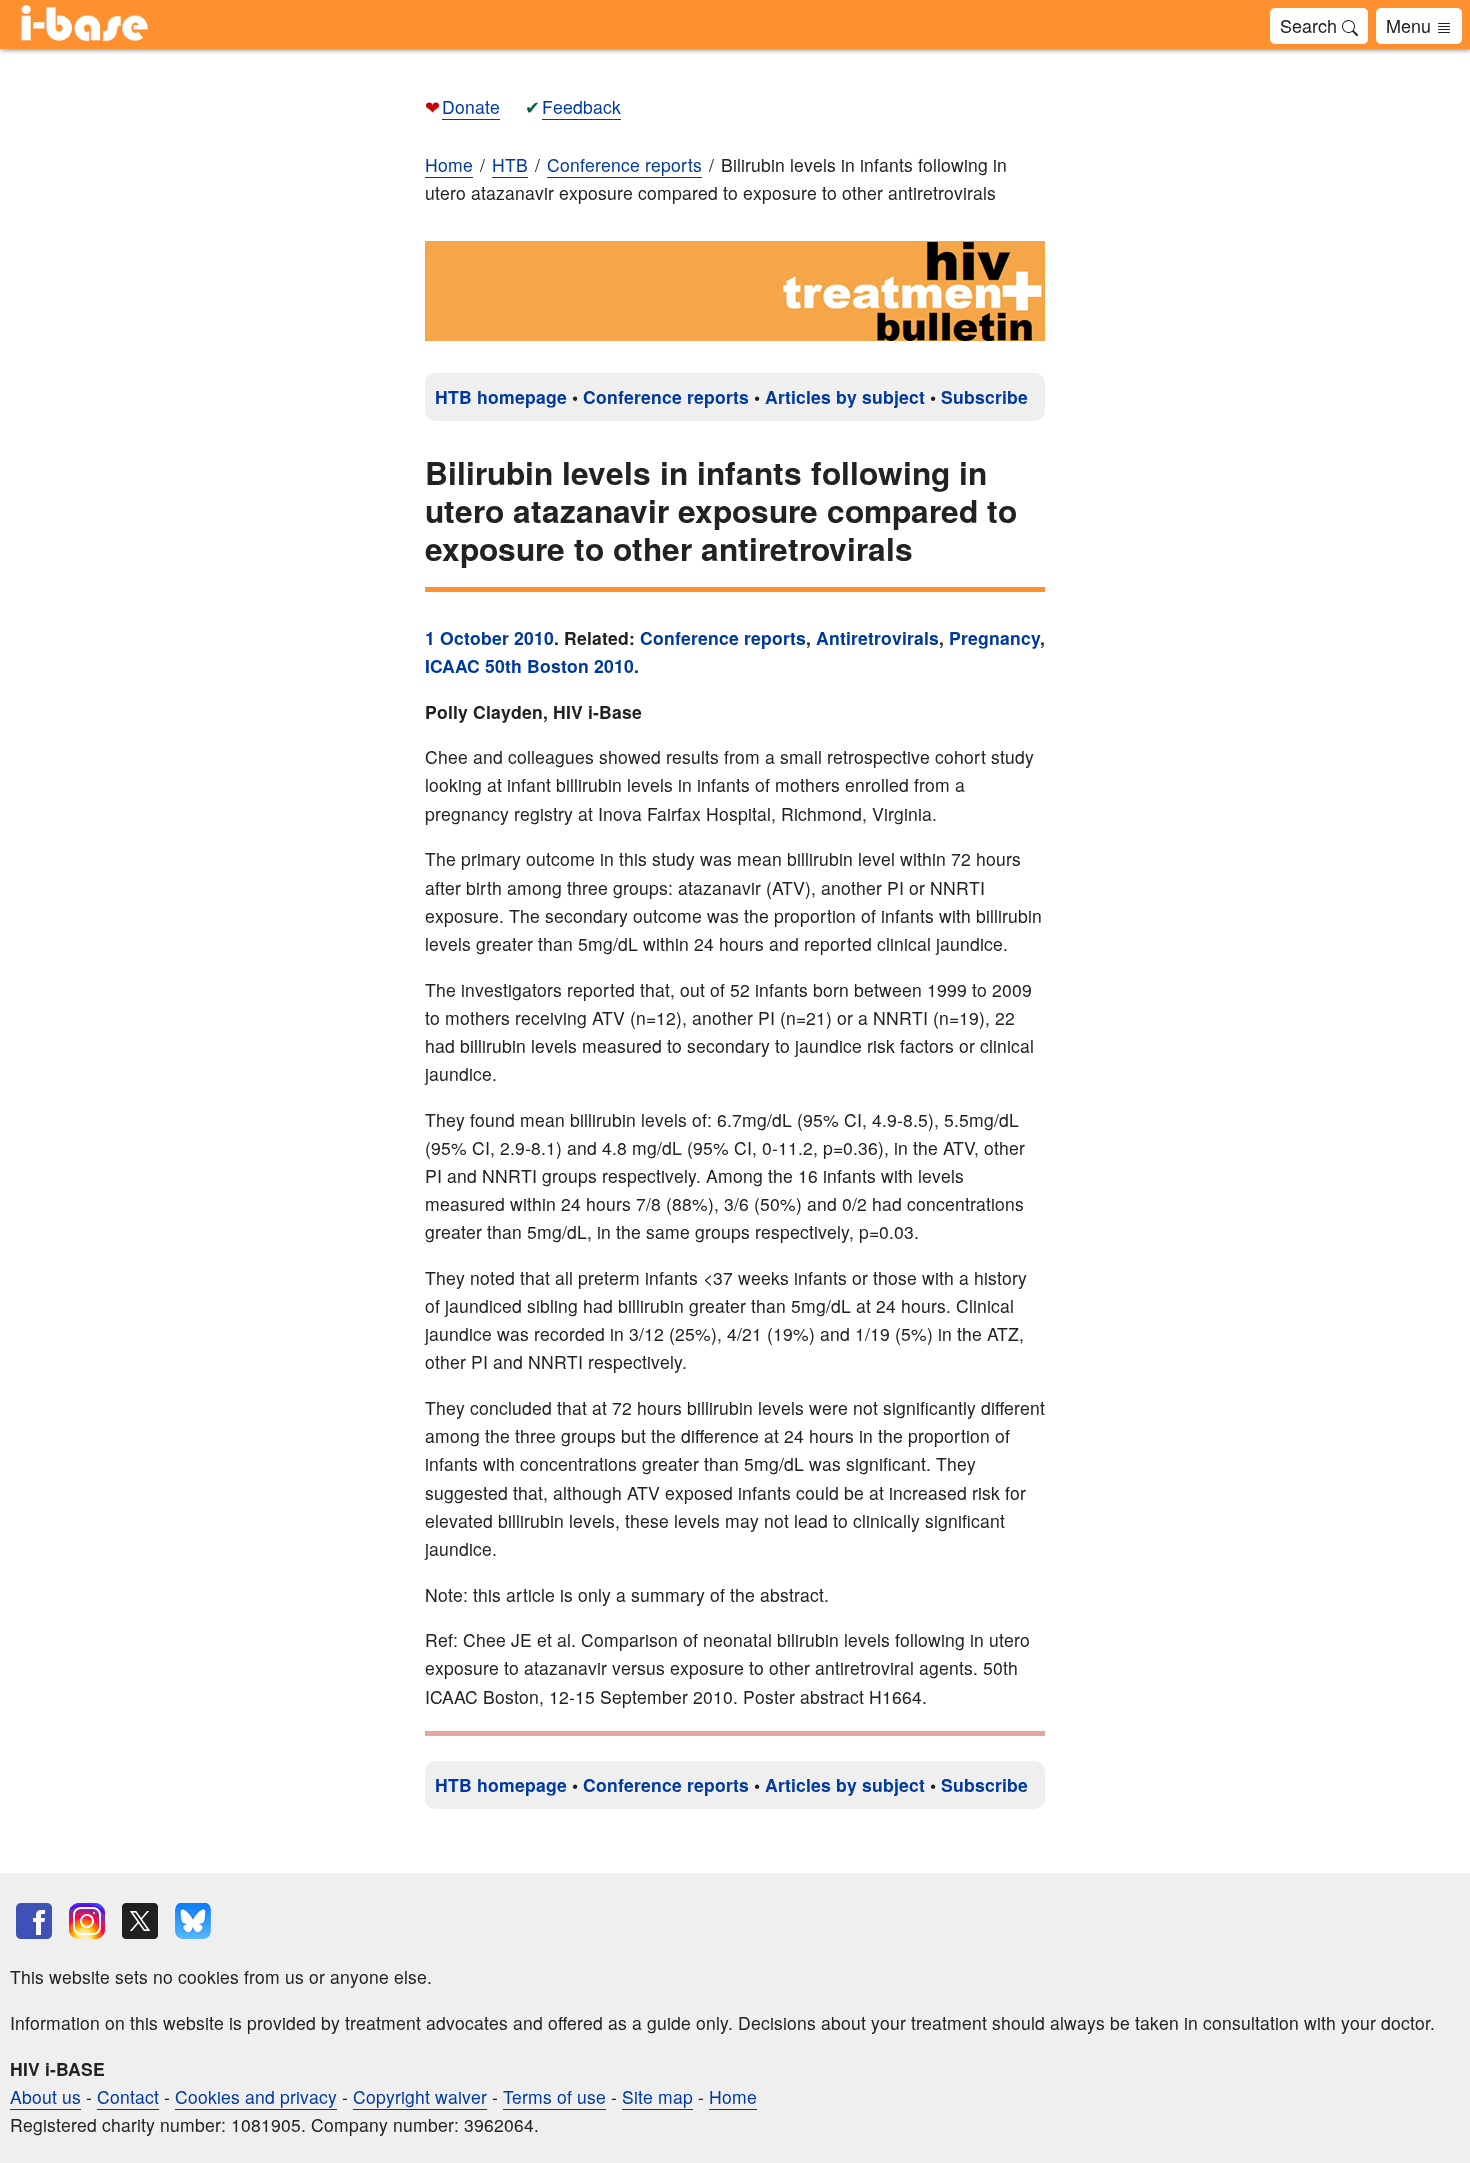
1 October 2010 (489, 637)
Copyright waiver (420, 2096)
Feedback (581, 106)
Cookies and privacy (256, 2096)
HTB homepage (501, 396)
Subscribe (984, 396)
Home (449, 164)
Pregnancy (994, 637)
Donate (471, 106)
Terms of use (554, 2096)
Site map (657, 2096)
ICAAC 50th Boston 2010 (529, 665)
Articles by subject (845, 396)
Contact (128, 2096)
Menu (1411, 25)
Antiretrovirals (877, 637)
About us (45, 2096)
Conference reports (666, 396)
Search (1311, 25)
